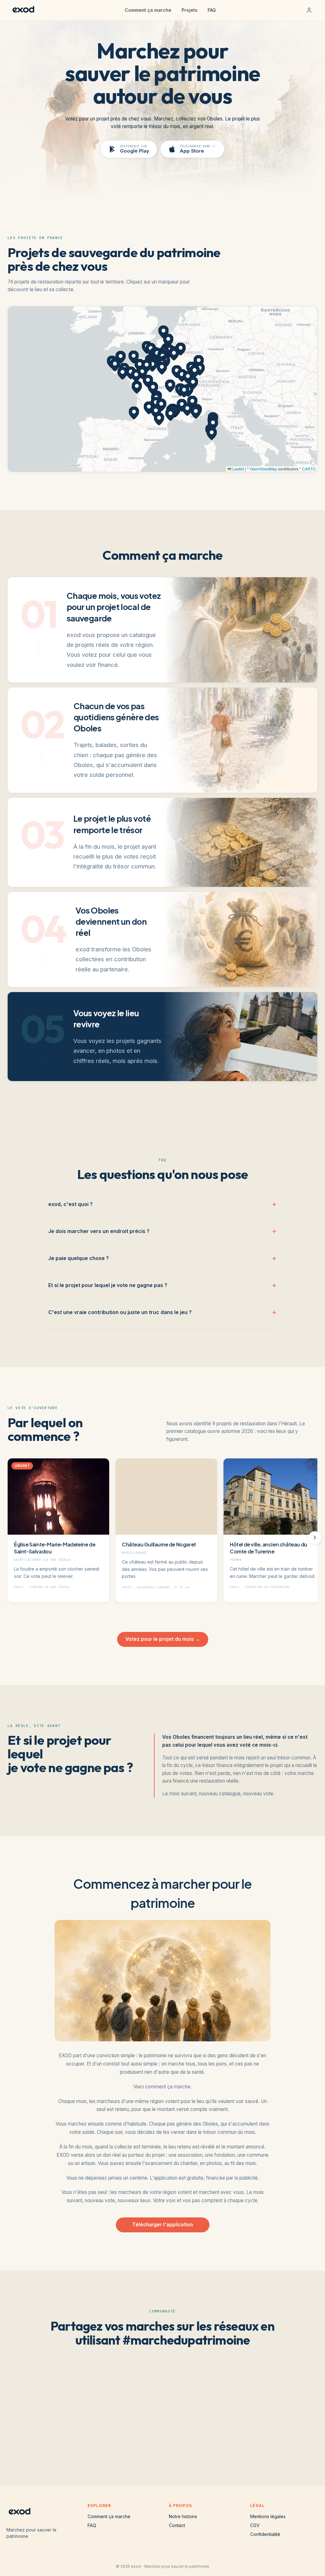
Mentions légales (268, 2516)
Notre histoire (183, 2516)
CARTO (309, 469)
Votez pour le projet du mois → (163, 1639)
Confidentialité (265, 2534)
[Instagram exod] (132, 2443)
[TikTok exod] (152, 2443)
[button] (157, 354)
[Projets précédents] (10, 1538)
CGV (255, 2525)
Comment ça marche (148, 10)
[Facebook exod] (173, 2443)
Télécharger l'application (163, 2225)
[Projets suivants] (315, 1538)
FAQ (212, 10)
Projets (189, 10)
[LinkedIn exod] (193, 2443)
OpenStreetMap (263, 469)
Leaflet (238, 469)
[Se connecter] (309, 10)
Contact (177, 2525)
